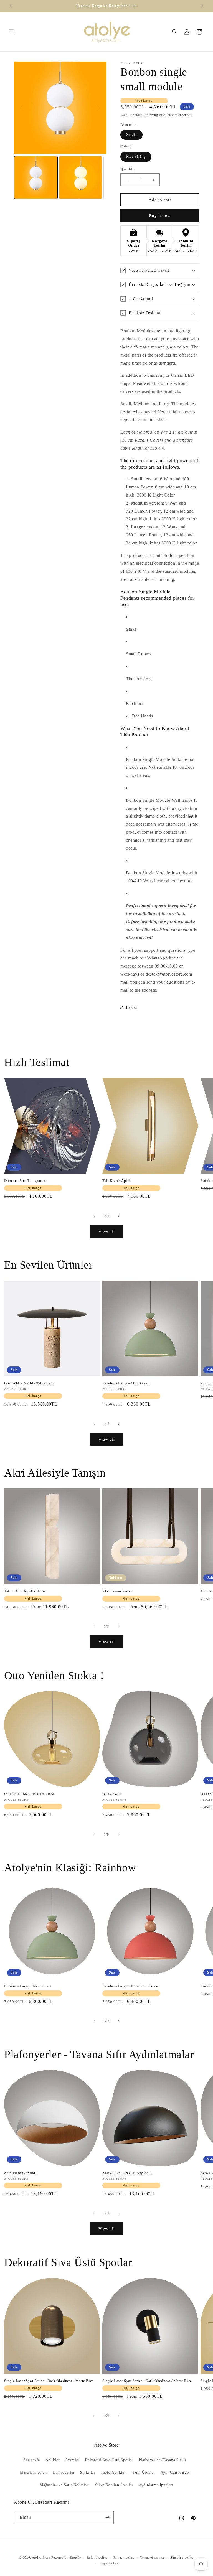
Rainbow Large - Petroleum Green (130, 1986)
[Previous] (22, 108)
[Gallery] (60, 131)
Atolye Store (41, 2557)
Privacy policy (124, 2557)
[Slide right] (119, 1216)
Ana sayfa (31, 2460)
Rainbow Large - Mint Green (126, 1383)
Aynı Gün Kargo (175, 2472)
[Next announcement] (202, 6)
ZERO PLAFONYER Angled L (127, 2173)
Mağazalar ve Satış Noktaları (65, 2485)
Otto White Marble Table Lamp (30, 1383)
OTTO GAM (112, 1794)
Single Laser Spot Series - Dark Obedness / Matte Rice (49, 2381)
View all (107, 1231)
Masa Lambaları (34, 2472)
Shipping (151, 115)
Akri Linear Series (117, 1591)
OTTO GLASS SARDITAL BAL (30, 1794)
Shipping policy (182, 2557)
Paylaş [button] (131, 1007)
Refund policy (97, 2557)
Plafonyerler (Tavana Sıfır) (162, 2460)
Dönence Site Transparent (25, 1181)
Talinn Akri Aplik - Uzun (25, 1591)
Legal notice (109, 2563)
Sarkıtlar (88, 2472)
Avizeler (72, 2460)
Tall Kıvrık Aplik (116, 1181)
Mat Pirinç (136, 156)
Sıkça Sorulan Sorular (114, 2485)
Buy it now (160, 216)
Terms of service (152, 2557)
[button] (12, 32)
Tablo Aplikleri (114, 2472)
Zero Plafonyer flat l (21, 2173)
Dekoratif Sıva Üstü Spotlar (109, 2460)
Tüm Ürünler (144, 2472)
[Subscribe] (107, 2517)
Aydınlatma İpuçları (156, 2485)
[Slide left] (94, 1216)
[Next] (98, 108)
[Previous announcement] (11, 6)
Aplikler (53, 2460)
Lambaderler (64, 2472)
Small (131, 135)
